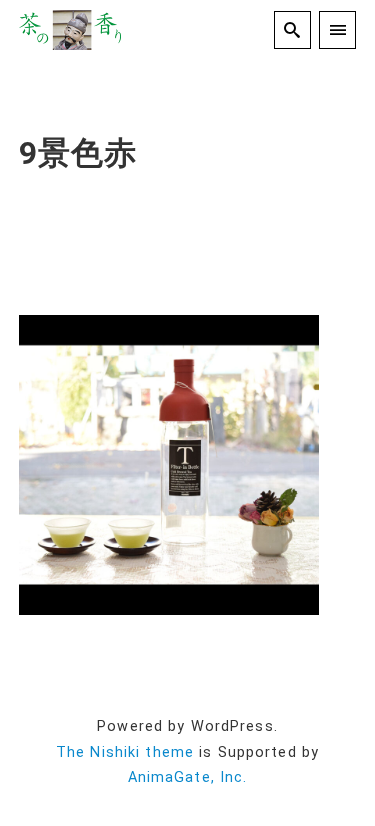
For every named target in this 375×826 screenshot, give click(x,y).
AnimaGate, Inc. (188, 777)
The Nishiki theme (125, 752)
